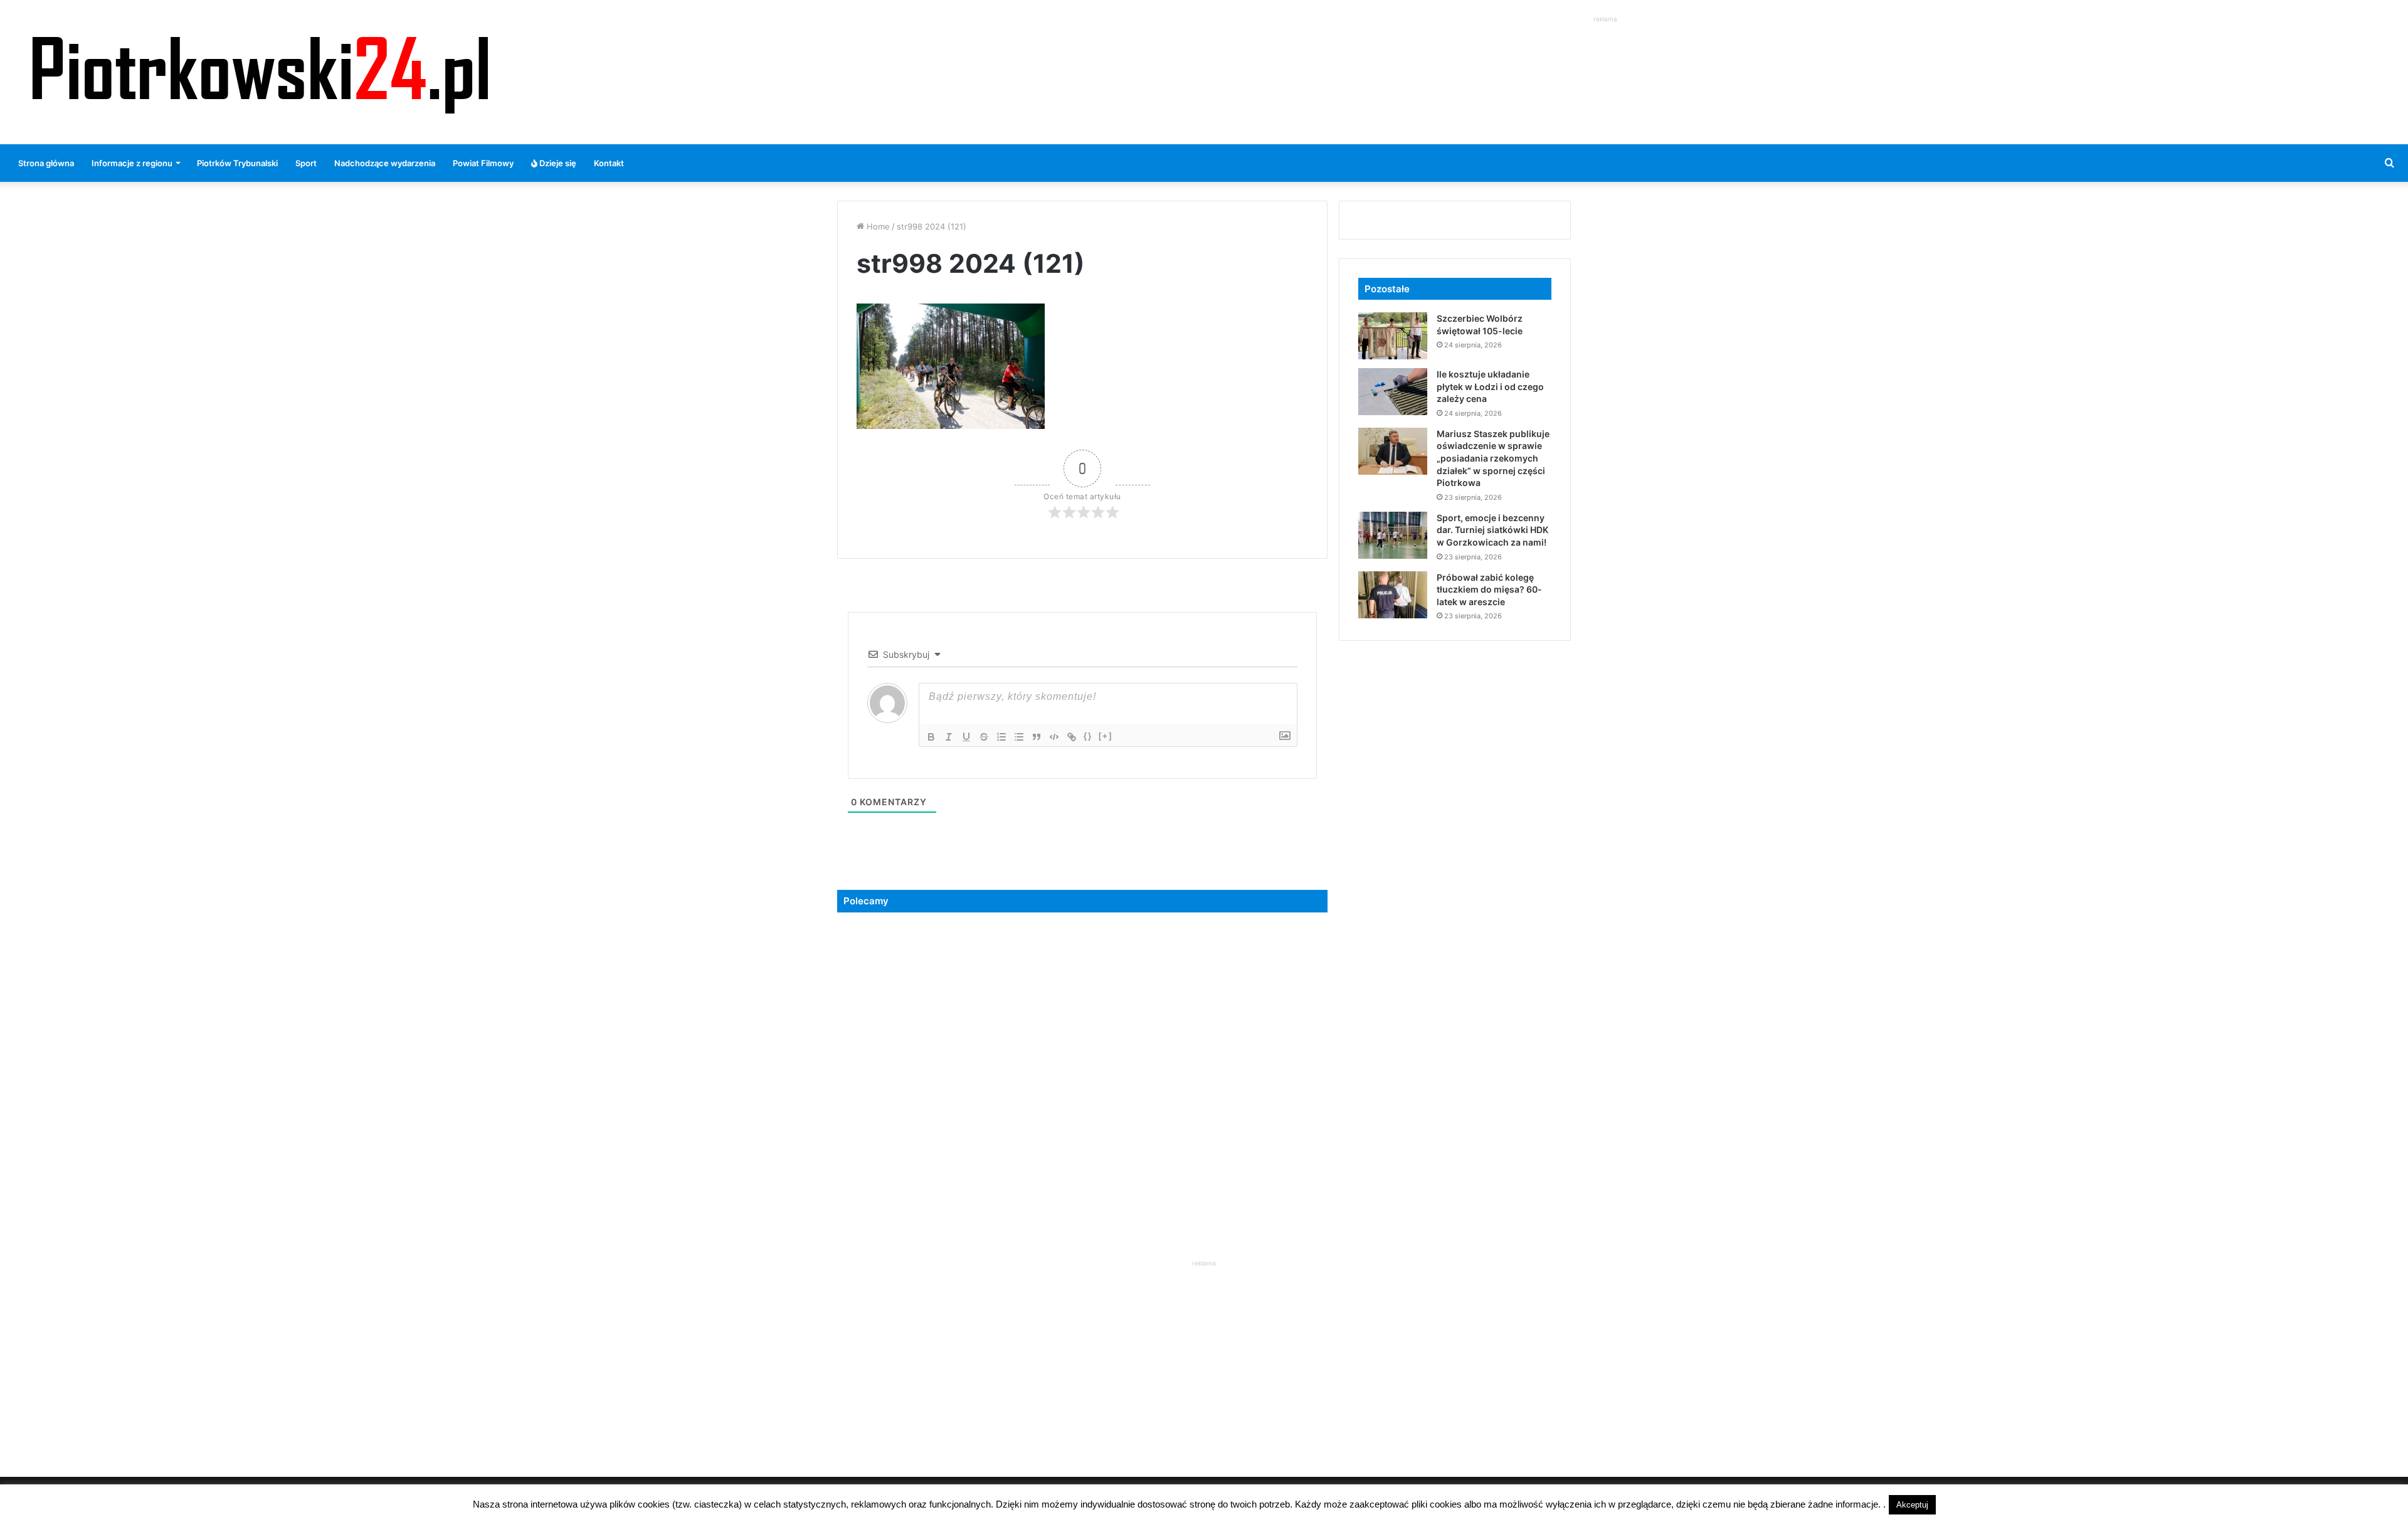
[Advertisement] (1605, 54)
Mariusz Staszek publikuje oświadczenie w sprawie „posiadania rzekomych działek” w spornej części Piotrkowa (1493, 458)
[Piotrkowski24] (260, 72)
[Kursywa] (949, 737)
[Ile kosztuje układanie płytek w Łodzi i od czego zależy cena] (1393, 392)
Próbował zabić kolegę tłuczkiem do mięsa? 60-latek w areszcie (1489, 589)
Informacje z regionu (132, 163)
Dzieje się (557, 163)
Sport (306, 163)
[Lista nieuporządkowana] (1019, 737)
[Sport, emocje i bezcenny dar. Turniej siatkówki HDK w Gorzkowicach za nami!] (1393, 535)
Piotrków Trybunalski (237, 163)
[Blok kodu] (1054, 737)
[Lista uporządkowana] (1001, 737)
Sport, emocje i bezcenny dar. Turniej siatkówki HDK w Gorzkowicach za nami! (1492, 530)
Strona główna (46, 163)
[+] (1106, 736)
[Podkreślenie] (966, 737)
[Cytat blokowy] (1037, 737)
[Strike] (984, 737)
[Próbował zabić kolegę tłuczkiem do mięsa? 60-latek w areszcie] (1393, 595)
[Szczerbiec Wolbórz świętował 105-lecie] (1393, 336)
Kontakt (609, 163)
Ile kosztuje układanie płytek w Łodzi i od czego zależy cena (1490, 386)
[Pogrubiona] (931, 737)
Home (877, 226)
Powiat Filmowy (483, 163)
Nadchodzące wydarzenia (385, 163)
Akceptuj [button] (1912, 1505)
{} (1088, 736)
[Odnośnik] (1072, 737)
